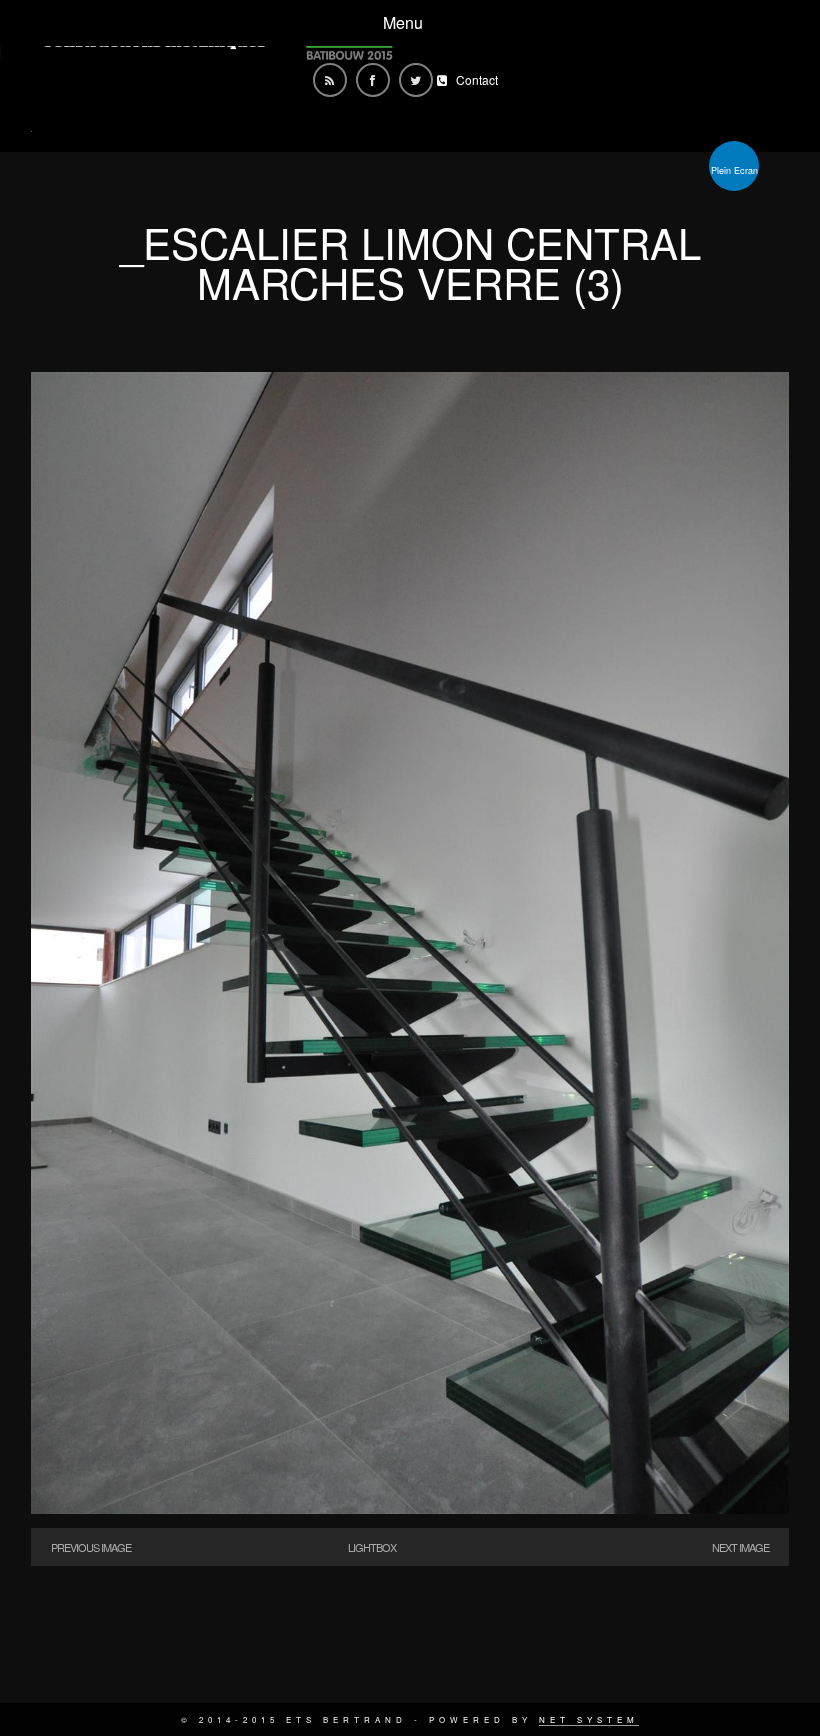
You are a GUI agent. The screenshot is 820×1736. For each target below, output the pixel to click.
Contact (477, 79)
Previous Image (91, 1547)
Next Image (740, 1547)
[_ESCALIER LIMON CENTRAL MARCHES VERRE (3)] (410, 1507)
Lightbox (372, 1547)
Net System (589, 1719)
